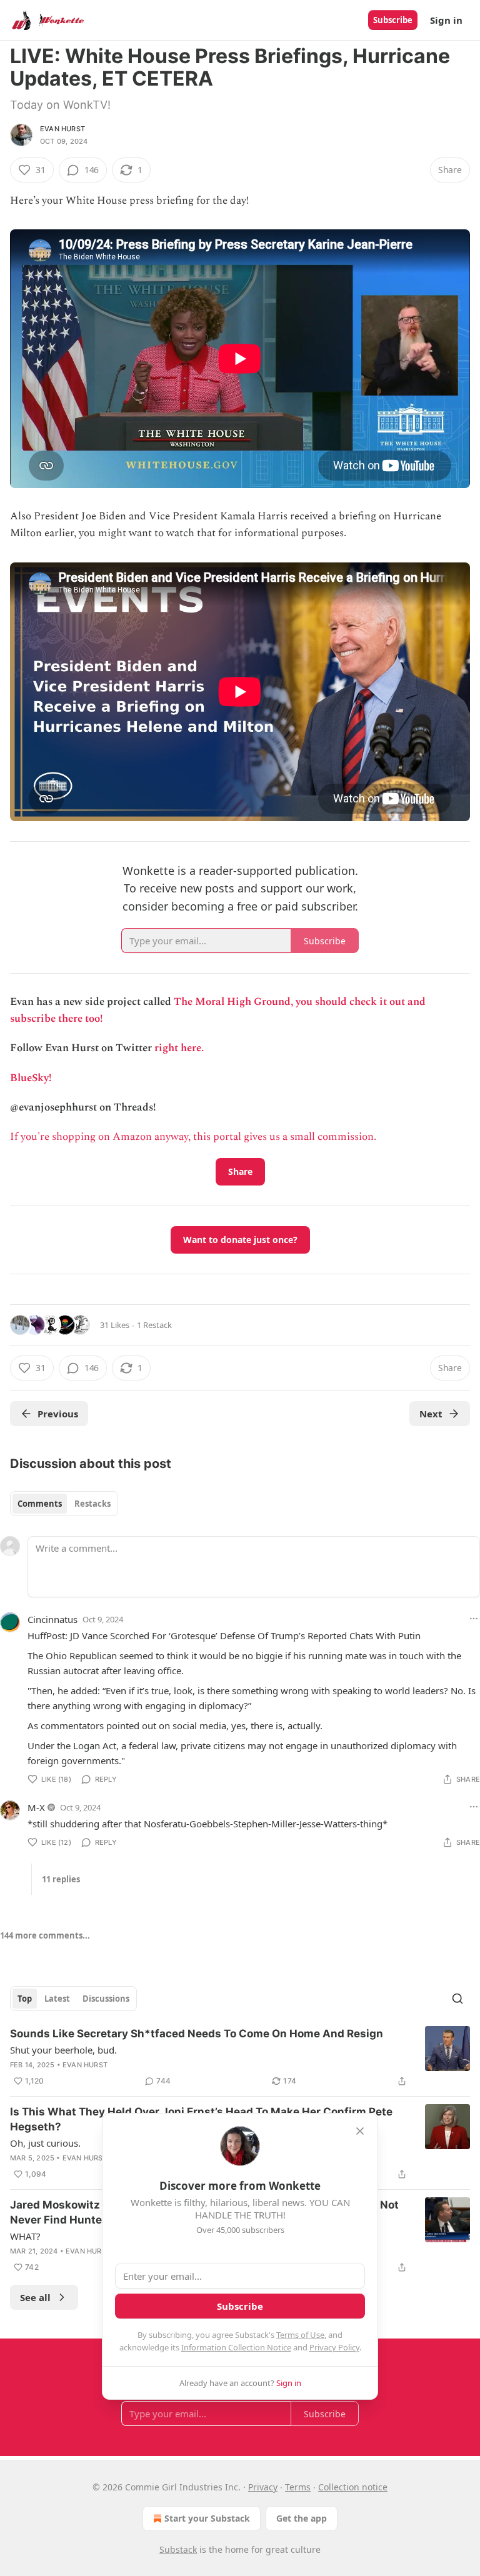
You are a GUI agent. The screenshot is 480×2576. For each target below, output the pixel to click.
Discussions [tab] (106, 1999)
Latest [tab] (57, 1999)
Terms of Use (300, 2335)
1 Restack (154, 1325)
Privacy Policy (334, 2347)
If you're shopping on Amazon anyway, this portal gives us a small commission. (193, 1137)
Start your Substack (207, 2518)
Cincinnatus (52, 1619)
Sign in (446, 20)
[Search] (457, 1999)
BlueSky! (31, 1078)
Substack (178, 2549)
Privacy (263, 2487)
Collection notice (353, 2487)
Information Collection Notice (236, 2347)
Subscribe (393, 20)
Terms (298, 2487)
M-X (36, 1807)
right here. (179, 1048)
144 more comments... (45, 1935)
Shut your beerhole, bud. (63, 2050)
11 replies (61, 1879)
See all (35, 2297)
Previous (58, 1414)
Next (431, 1414)
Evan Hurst (62, 129)
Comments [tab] (40, 1504)
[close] (360, 2131)
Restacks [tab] (92, 1504)
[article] (240, 2057)
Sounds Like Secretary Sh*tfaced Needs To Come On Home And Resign (197, 2034)
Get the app (302, 2518)
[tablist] (64, 1504)
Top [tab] (25, 1999)
